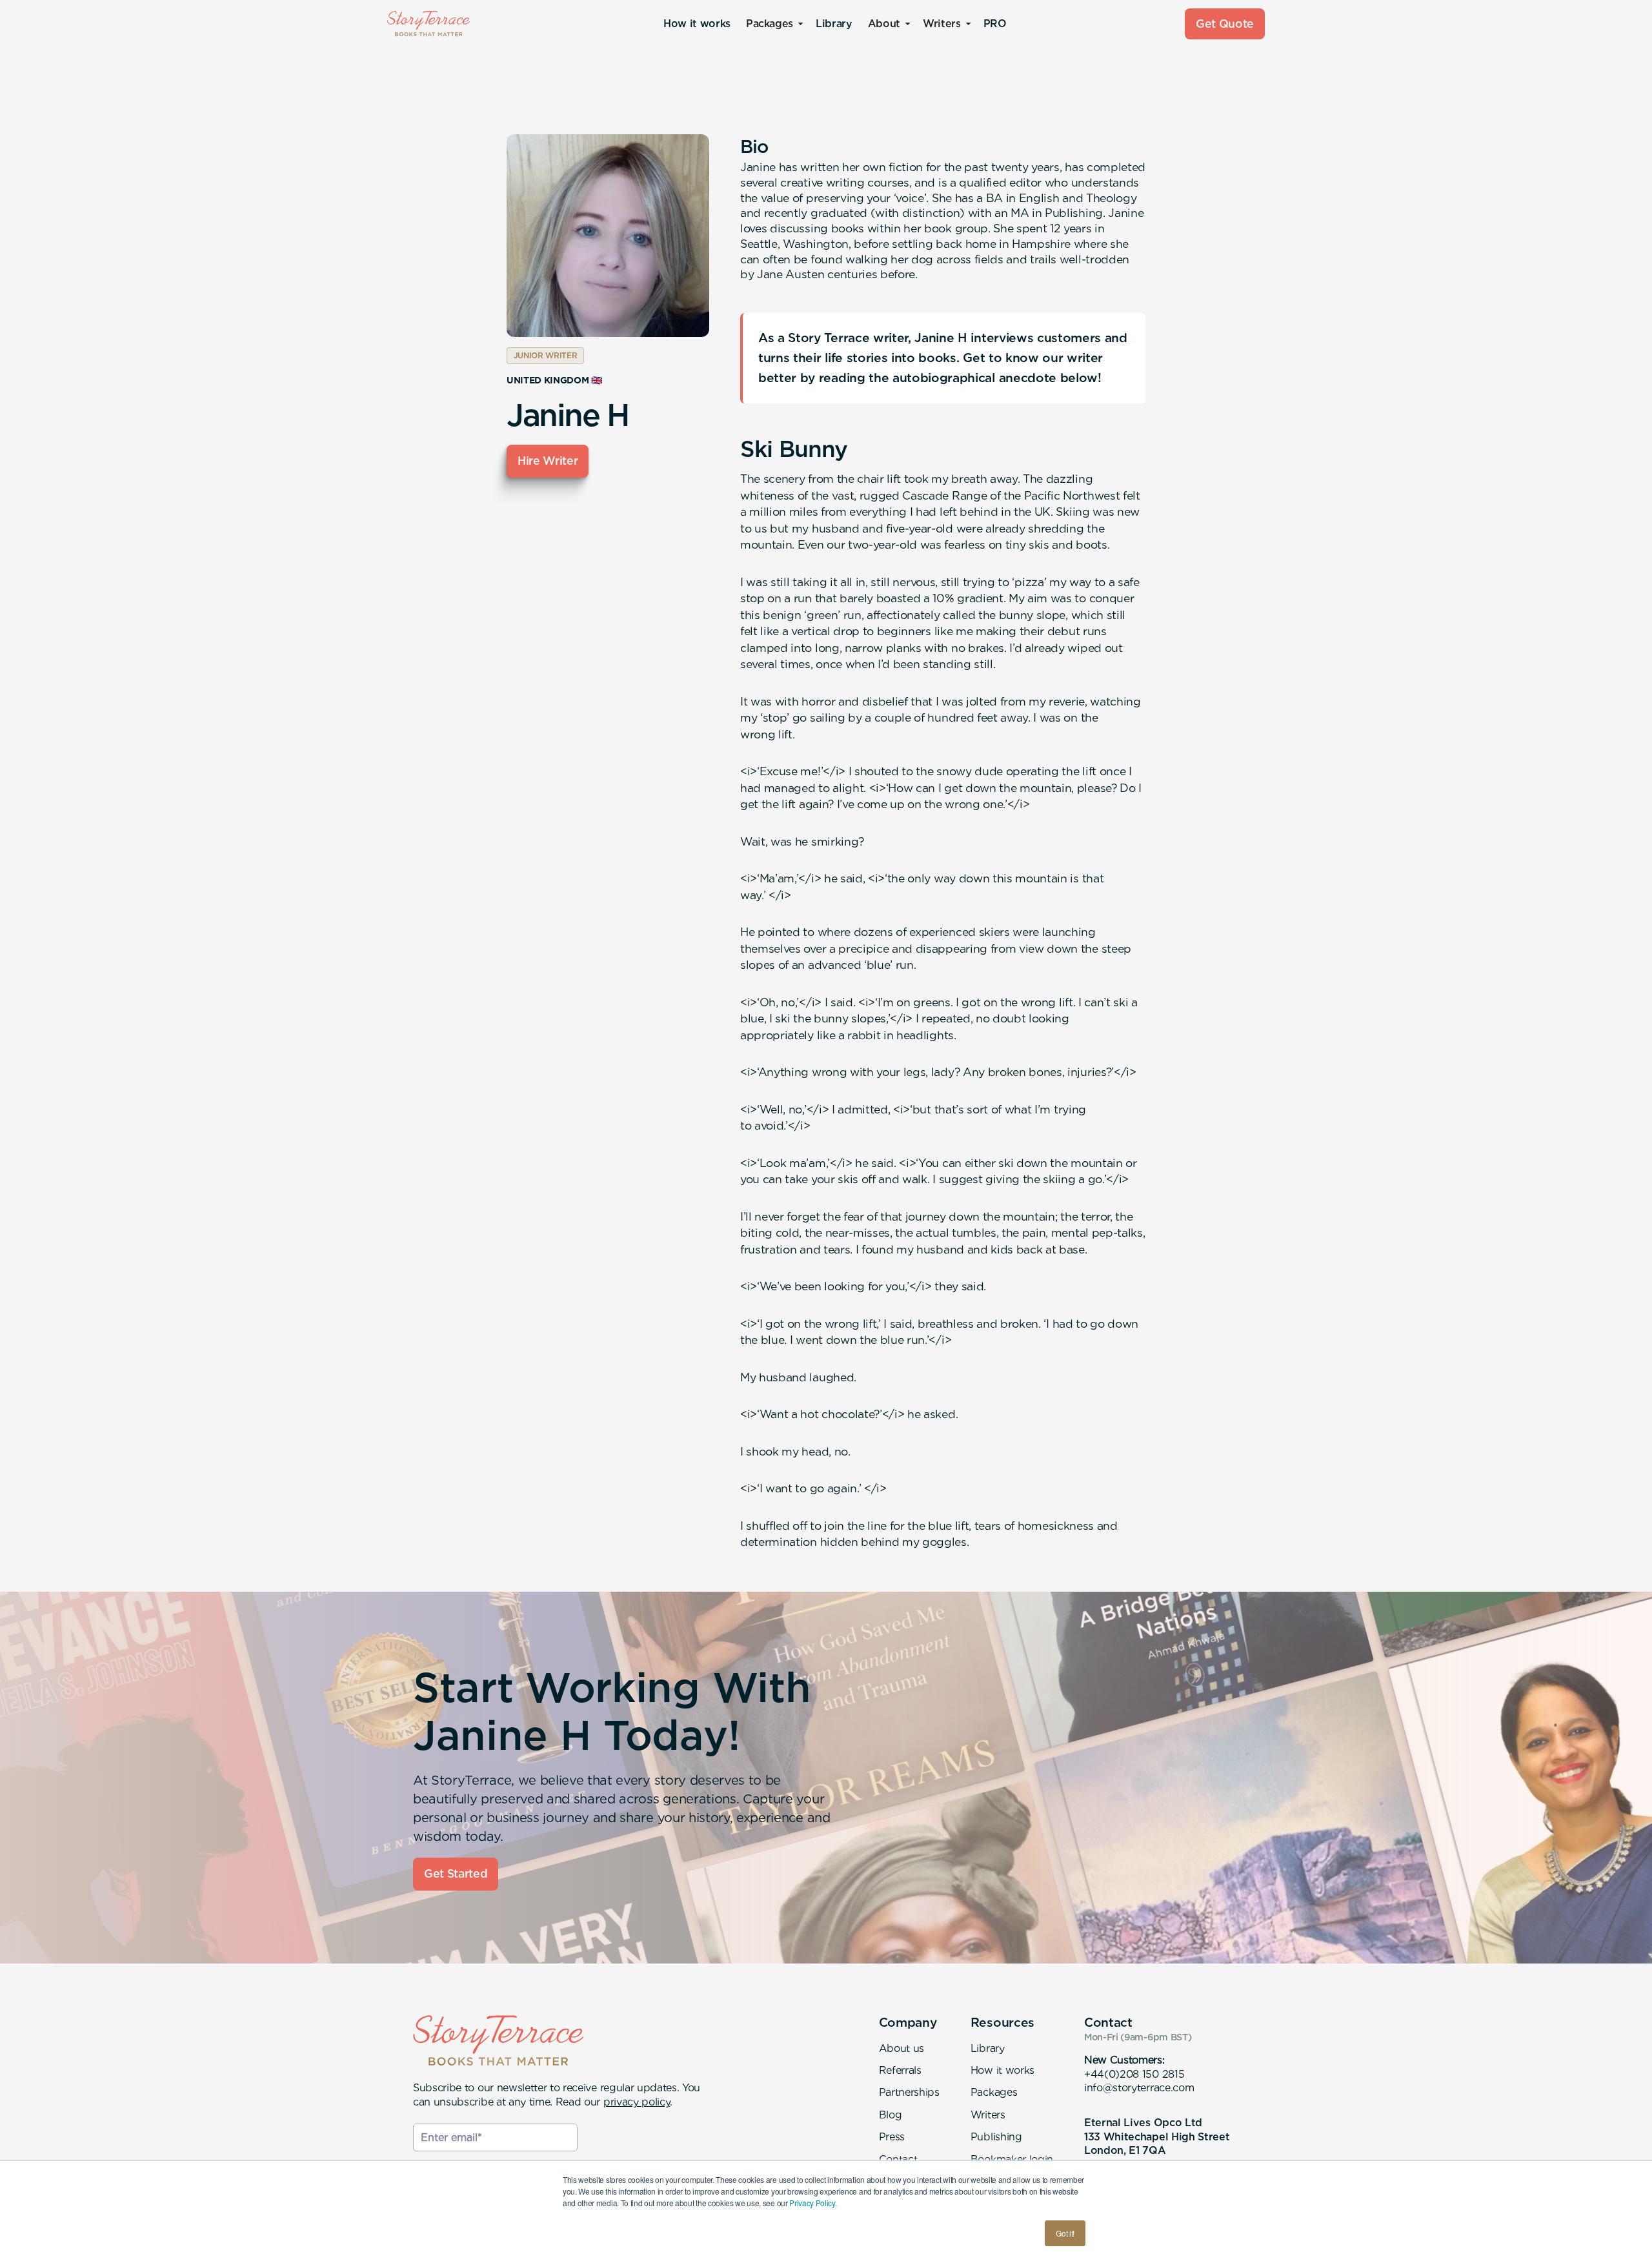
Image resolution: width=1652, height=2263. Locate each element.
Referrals (900, 2070)
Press (892, 2137)
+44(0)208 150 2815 (1134, 2074)
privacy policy (637, 2102)
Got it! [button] (1065, 2233)
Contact (898, 2159)
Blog (891, 2115)
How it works (697, 24)
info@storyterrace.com (1139, 2088)
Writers (988, 2115)
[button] (773, 24)
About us (902, 2048)
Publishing (996, 2137)
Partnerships (909, 2092)
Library (834, 24)
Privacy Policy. (813, 2203)
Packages (994, 2092)
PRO (995, 24)
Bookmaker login (1012, 2159)
